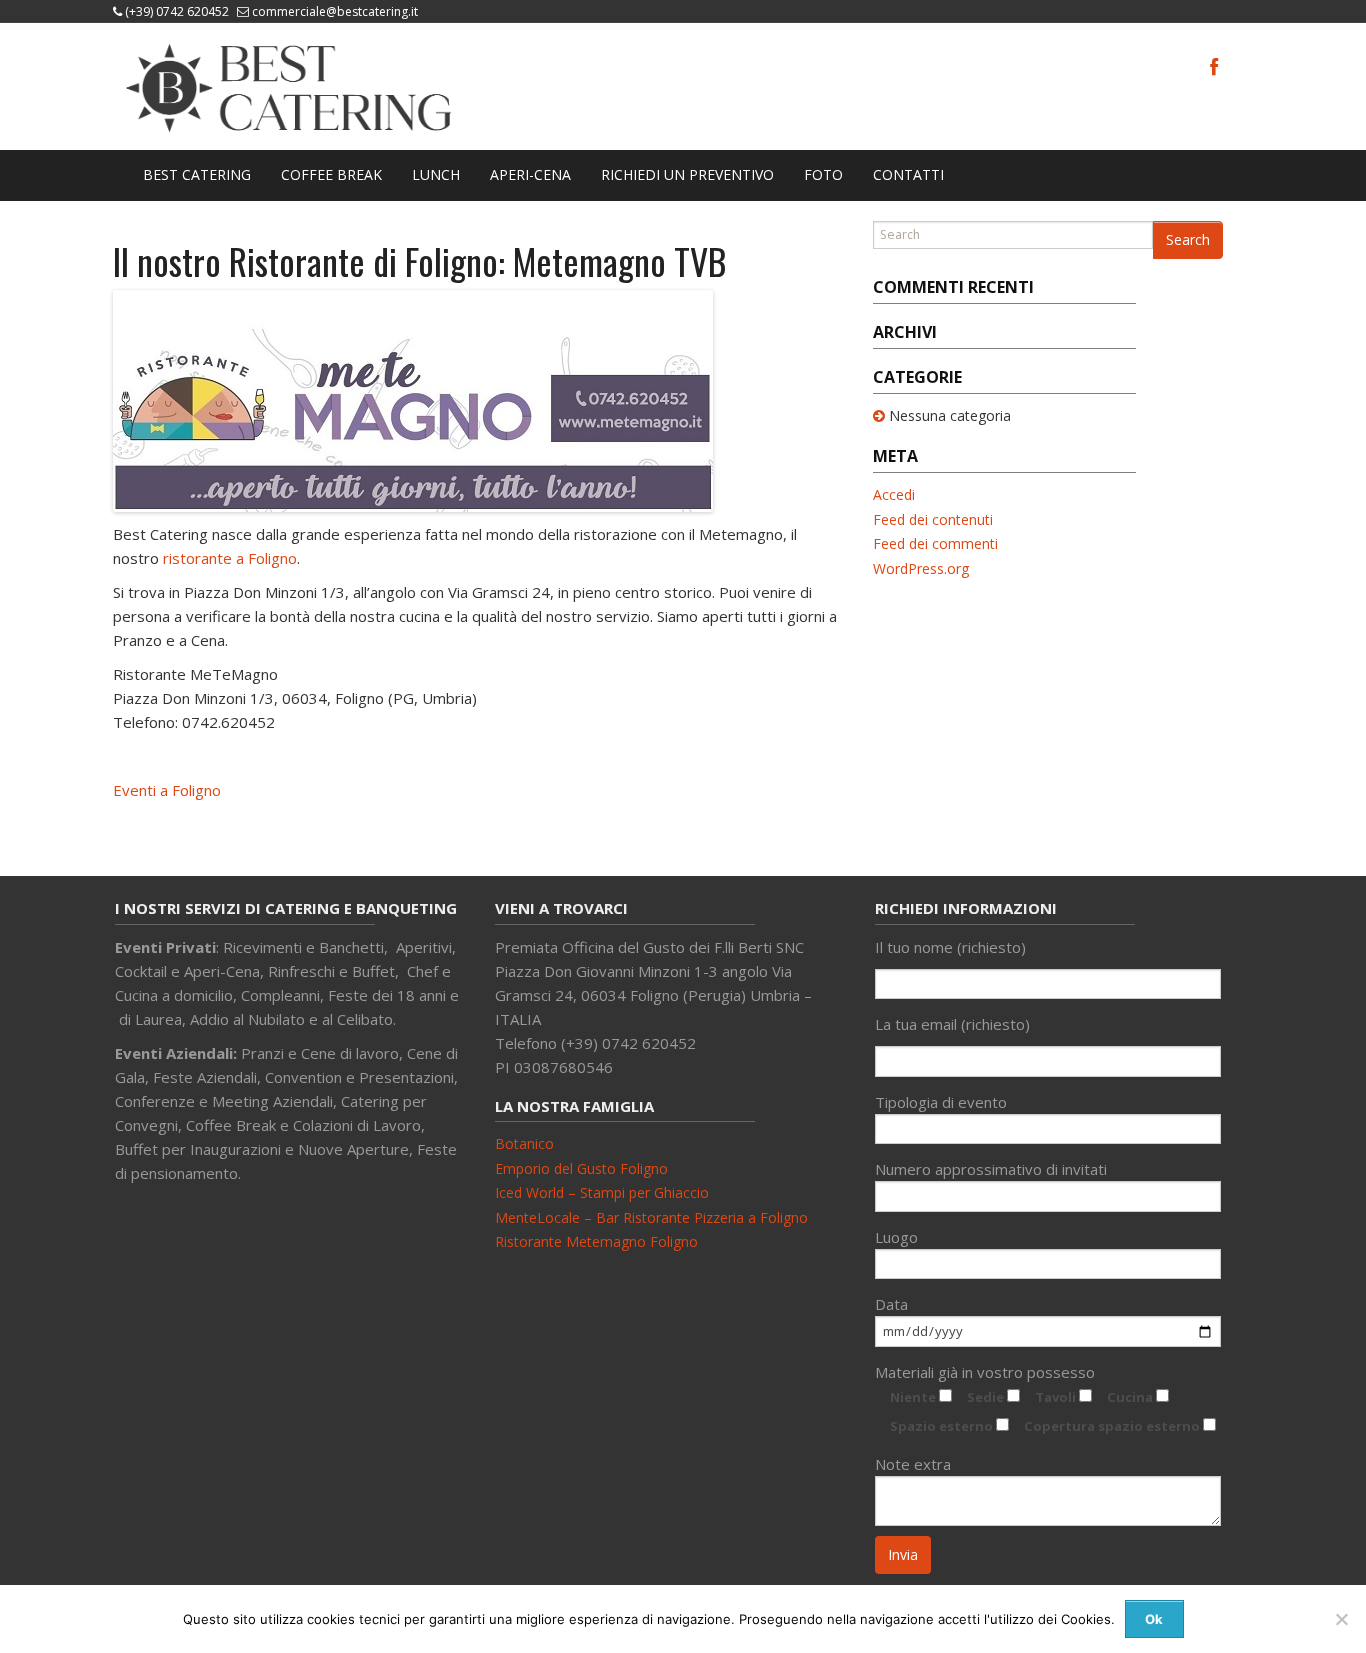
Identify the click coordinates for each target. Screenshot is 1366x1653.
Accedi (894, 494)
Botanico (524, 1143)
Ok (1154, 1619)
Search (1188, 239)
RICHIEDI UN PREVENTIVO (687, 174)
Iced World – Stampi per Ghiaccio (602, 1192)
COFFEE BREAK (331, 174)
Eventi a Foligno (167, 790)
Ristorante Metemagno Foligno (596, 1241)
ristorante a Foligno (230, 558)
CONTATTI (908, 174)
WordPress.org (921, 568)
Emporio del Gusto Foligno (581, 1168)
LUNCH (436, 174)
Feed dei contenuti (933, 519)
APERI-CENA (530, 174)
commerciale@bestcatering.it (335, 11)
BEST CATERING (197, 174)
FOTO (823, 174)
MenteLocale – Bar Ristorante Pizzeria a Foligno (651, 1217)
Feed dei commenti (935, 543)
